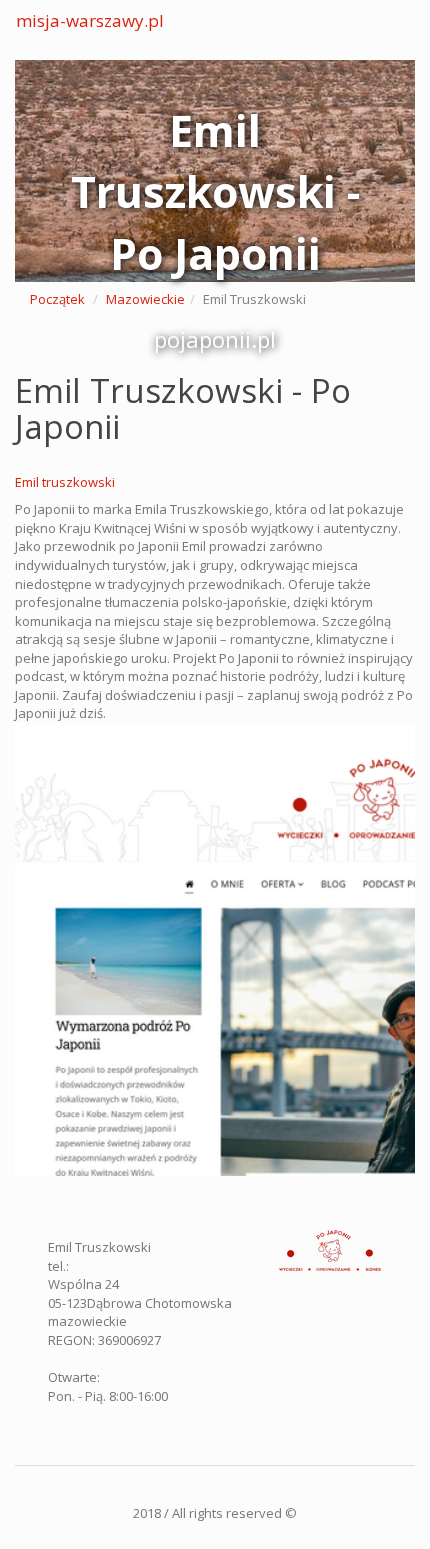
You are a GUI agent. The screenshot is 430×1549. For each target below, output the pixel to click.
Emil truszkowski (65, 482)
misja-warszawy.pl (90, 20)
